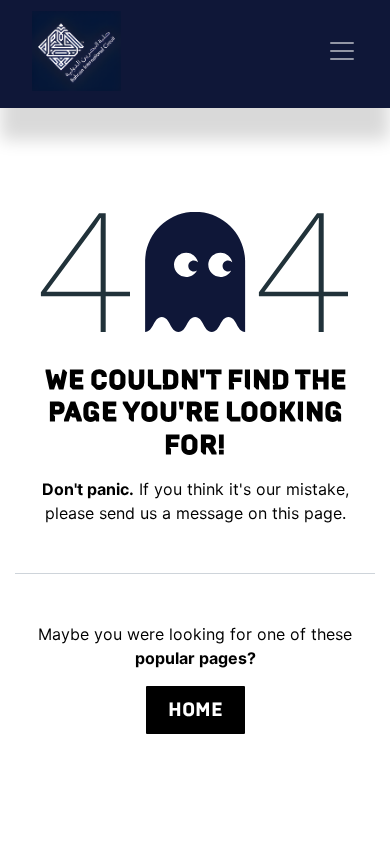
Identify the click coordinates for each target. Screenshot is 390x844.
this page (307, 513)
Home (195, 709)
